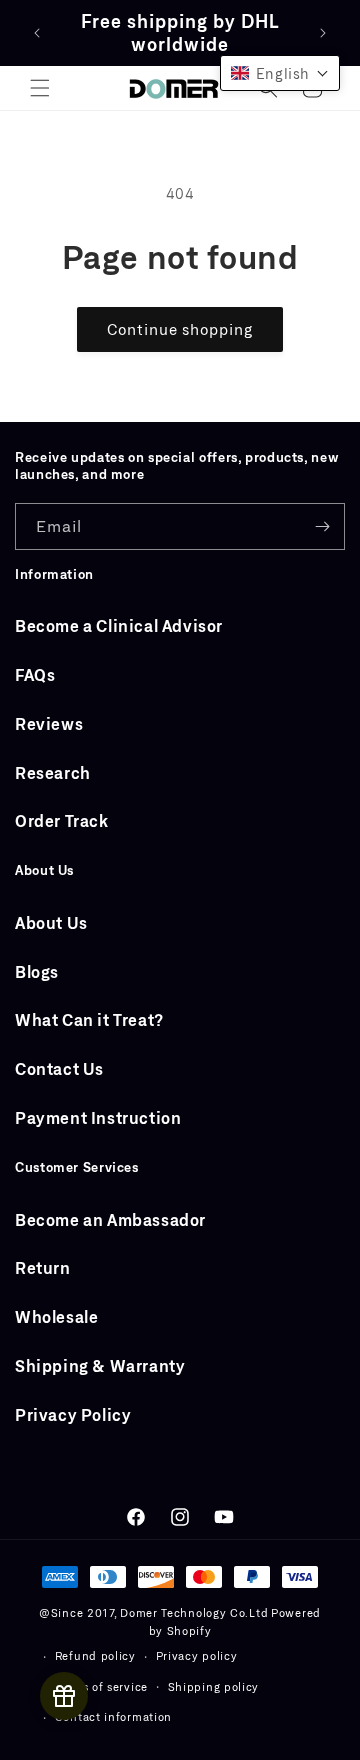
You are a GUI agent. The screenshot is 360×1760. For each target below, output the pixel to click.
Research (53, 772)
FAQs (35, 674)
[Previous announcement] (37, 33)
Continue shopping (180, 329)
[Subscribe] (322, 526)
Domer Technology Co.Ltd (194, 1612)
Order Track (62, 820)
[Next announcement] (323, 33)
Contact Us (59, 1068)
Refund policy (95, 1655)
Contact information (113, 1716)
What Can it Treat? (89, 1019)
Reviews (49, 723)
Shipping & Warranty (100, 1365)
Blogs (37, 971)
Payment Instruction (98, 1117)
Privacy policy (197, 1655)
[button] (40, 88)
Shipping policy (214, 1686)
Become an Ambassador (110, 1219)
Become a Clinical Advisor (119, 625)
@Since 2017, (77, 1612)
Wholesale (56, 1316)
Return (43, 1267)
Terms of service (101, 1686)
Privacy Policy (73, 1414)
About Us (51, 922)
